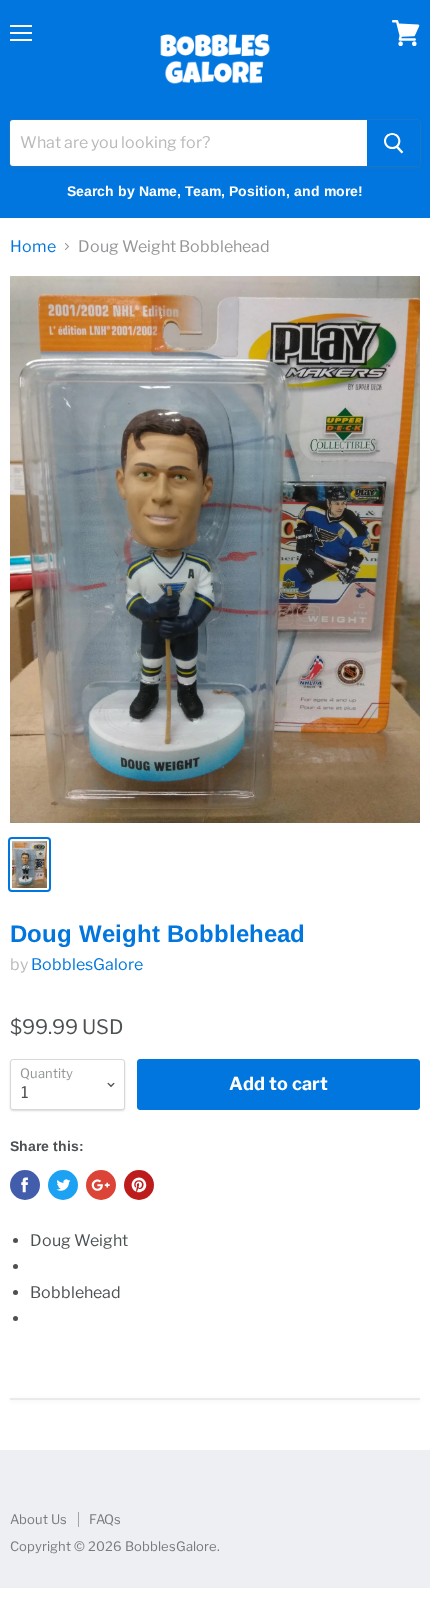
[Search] (393, 143)
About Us (38, 1519)
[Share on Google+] (101, 1185)
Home (33, 247)
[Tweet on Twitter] (63, 1185)
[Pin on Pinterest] (139, 1185)
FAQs (105, 1519)
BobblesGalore (87, 964)
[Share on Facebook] (25, 1185)
